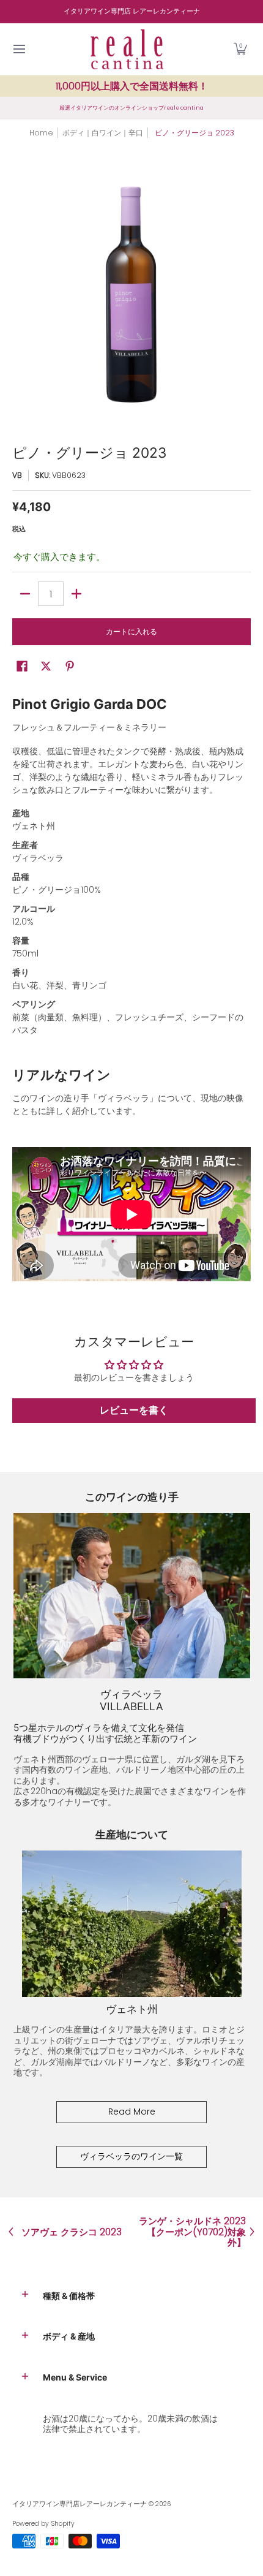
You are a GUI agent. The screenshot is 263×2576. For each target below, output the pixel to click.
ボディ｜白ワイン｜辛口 (103, 133)
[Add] (76, 594)
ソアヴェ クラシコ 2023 (72, 2232)
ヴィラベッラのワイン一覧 (131, 2156)
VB (17, 475)
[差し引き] (25, 594)
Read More (132, 2112)
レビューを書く (134, 1410)
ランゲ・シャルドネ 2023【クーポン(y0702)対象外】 (192, 2232)
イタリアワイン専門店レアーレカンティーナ (80, 2504)
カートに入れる (131, 631)
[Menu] (19, 49)
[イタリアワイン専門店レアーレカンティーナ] (127, 49)
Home (41, 133)
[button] (240, 49)
